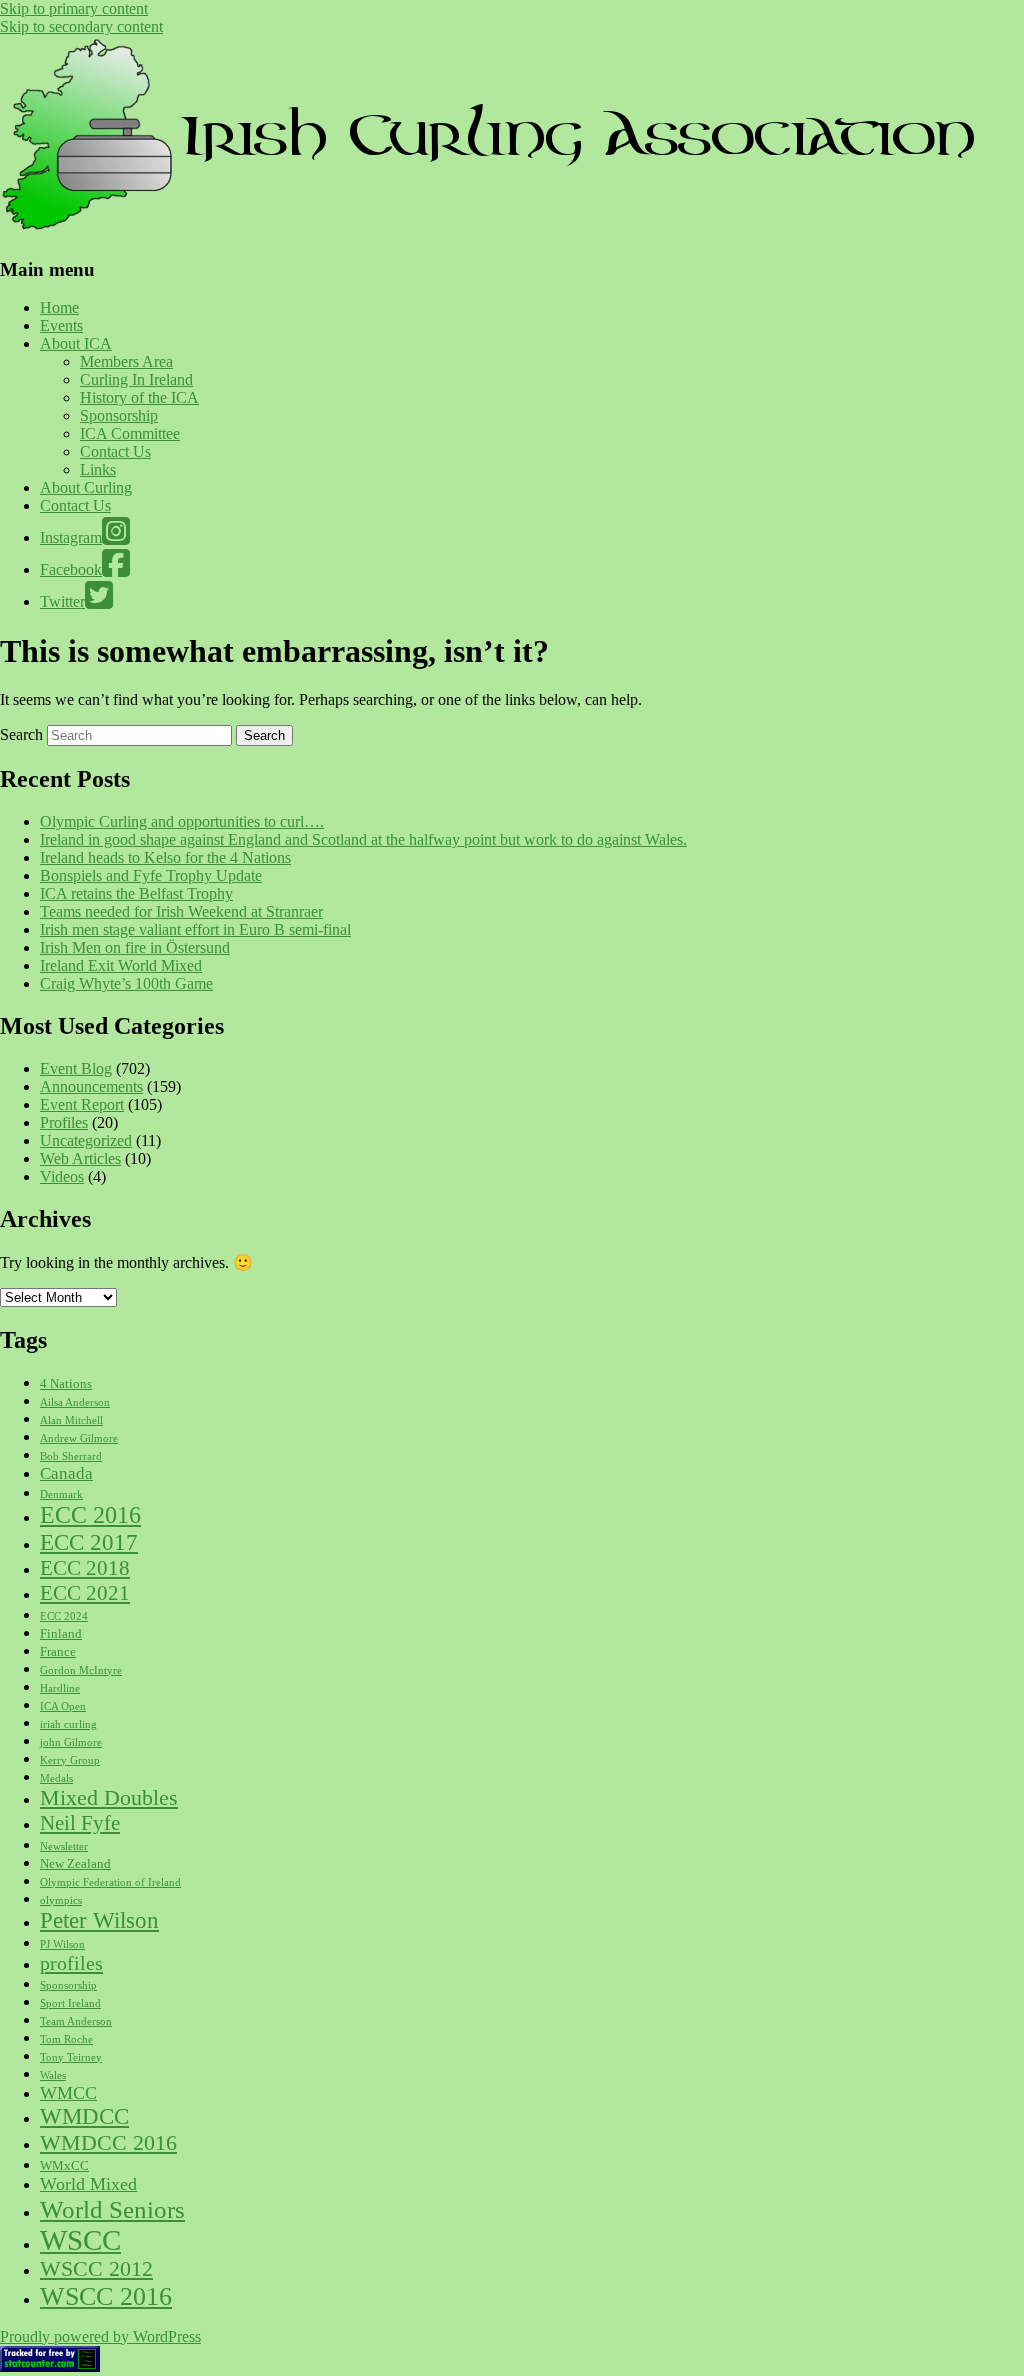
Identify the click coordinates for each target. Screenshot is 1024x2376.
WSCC (80, 2240)
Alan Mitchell (71, 1420)
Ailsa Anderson (75, 1402)
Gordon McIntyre (81, 1670)
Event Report (82, 1104)
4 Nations (66, 1383)
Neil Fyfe (80, 1823)
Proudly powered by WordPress (100, 2336)
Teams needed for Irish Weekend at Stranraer (181, 911)
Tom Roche (66, 2039)
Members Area (126, 361)
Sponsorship (119, 415)
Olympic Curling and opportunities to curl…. (182, 821)
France (58, 1651)
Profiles (64, 1122)
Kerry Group (70, 1760)
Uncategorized (86, 1140)
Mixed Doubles (109, 1798)
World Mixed (88, 2184)
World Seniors (112, 2209)
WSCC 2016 (106, 2296)
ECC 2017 (89, 1542)
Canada (66, 1473)
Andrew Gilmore (79, 1438)
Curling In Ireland (136, 379)
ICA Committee (130, 433)
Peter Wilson (99, 1920)
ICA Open (63, 1706)
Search (21, 734)
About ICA (76, 343)
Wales (53, 2075)
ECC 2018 (85, 1568)
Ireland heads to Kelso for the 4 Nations (165, 857)
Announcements (91, 1086)
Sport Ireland (70, 2003)
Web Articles (80, 1158)
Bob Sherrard (71, 1456)
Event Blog (76, 1068)
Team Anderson (76, 2021)
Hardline (60, 1688)
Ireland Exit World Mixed (121, 965)
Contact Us (115, 451)
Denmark (61, 1494)
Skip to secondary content (81, 26)
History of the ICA (139, 397)
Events (61, 325)
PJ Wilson (62, 1944)
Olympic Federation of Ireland (110, 1882)
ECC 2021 (85, 1593)
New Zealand (75, 1863)
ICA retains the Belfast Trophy (136, 893)
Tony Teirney (71, 2057)
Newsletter (64, 1846)
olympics (61, 1900)
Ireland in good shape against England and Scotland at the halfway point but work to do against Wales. (363, 839)
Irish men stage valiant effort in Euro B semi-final (195, 929)
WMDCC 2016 (108, 2142)
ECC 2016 (90, 1515)
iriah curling (68, 1724)
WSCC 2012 (96, 2269)
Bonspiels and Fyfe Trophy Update (151, 875)
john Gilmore (71, 1742)
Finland (61, 1633)
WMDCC (84, 2116)
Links (98, 469)
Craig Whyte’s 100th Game (126, 983)
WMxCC (64, 2165)
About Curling (86, 487)
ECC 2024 (64, 1616)
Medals (56, 1778)
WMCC (68, 2093)
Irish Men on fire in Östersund (135, 947)
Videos (62, 1176)
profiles (71, 1963)
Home (59, 307)
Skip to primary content (74, 8)
